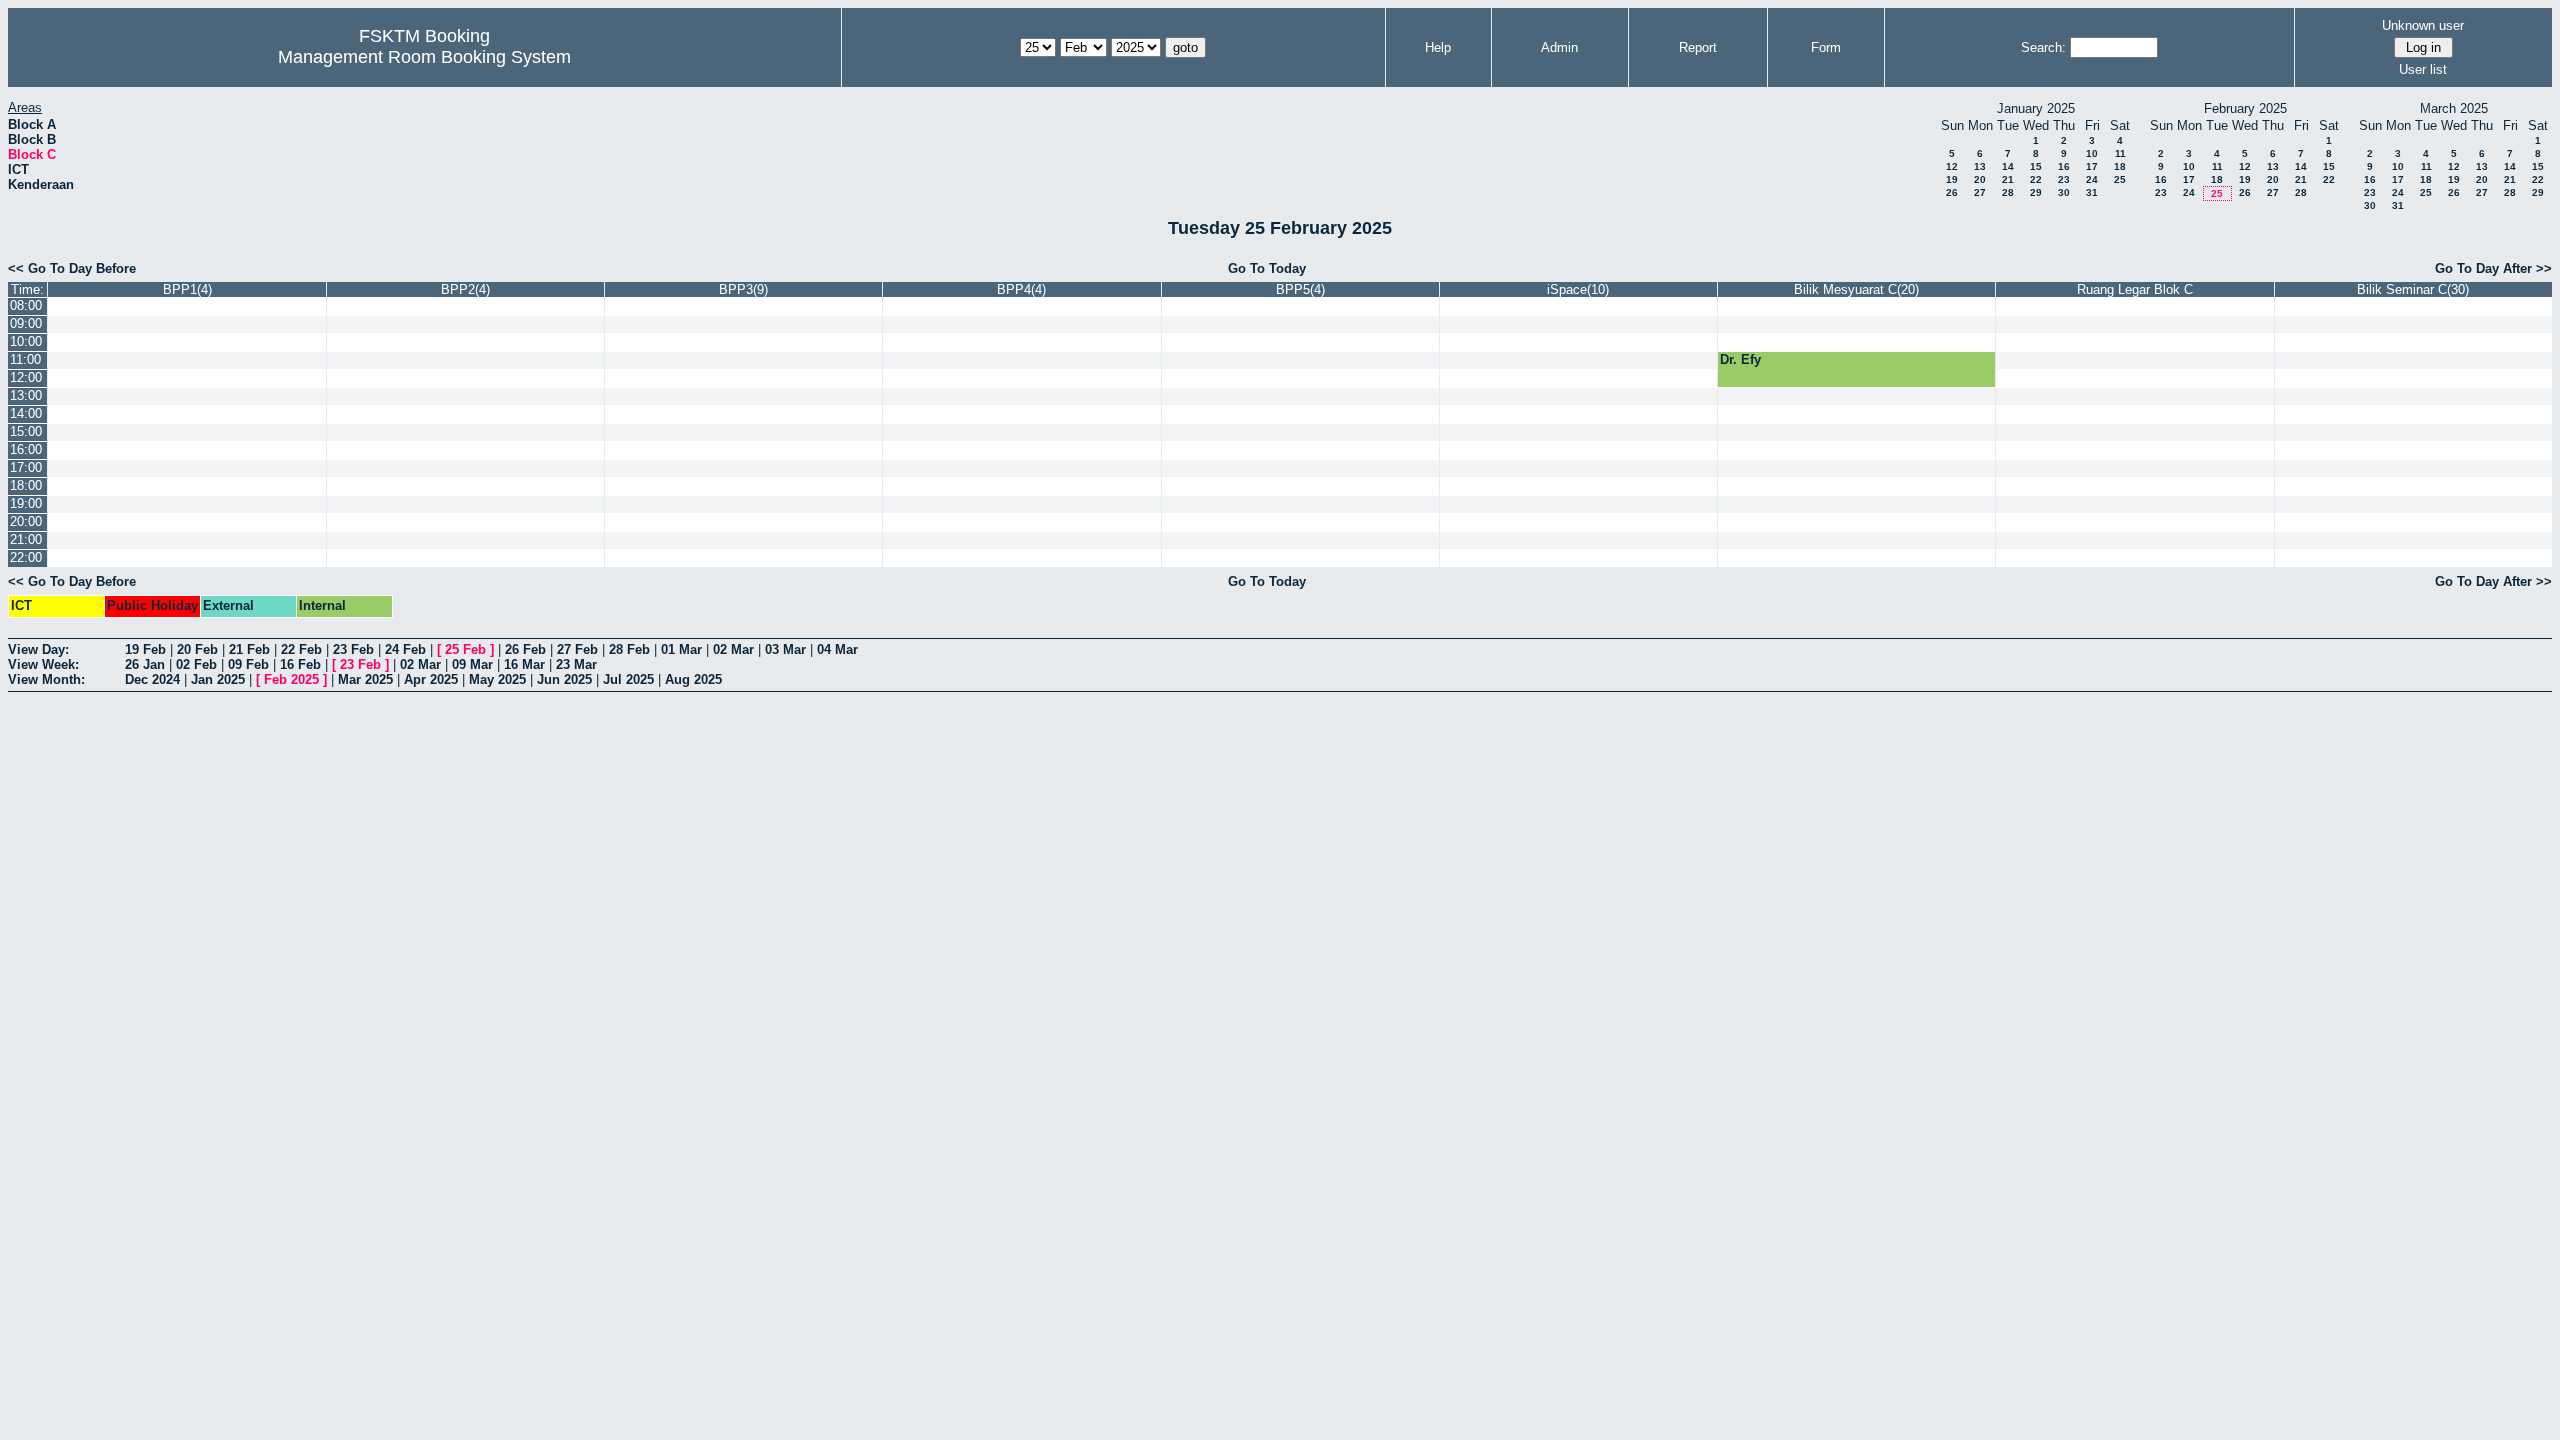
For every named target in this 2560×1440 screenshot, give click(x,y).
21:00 (26, 539)
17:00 (26, 467)
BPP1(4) (187, 289)
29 (2036, 192)
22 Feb (301, 649)
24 (2092, 179)
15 (2036, 166)
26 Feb (525, 649)
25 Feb (465, 649)
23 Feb (353, 649)
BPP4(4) (1021, 289)
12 (1952, 166)
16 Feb (300, 664)
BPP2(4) (465, 289)
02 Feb (196, 664)
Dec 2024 (152, 679)
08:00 (26, 305)
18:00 (26, 485)
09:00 (26, 323)
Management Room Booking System (424, 57)
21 (2008, 179)
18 (2120, 166)
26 (1952, 192)
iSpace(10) (1578, 289)
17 (2092, 166)
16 (2064, 166)
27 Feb (577, 649)
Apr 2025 (431, 679)
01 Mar (681, 649)
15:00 (26, 431)
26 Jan (145, 664)
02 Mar (733, 649)
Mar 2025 (365, 679)
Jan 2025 (218, 679)
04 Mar (837, 649)
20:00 (26, 521)
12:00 (26, 377)
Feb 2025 (291, 679)
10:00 (26, 341)
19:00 (26, 503)
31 (2092, 192)
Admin (1559, 47)
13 (1980, 166)
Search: (2043, 47)
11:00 (25, 359)
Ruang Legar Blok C (2135, 289)
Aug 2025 (693, 679)
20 (1980, 179)
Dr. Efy (1740, 359)
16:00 (26, 449)
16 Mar (524, 664)
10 (2092, 153)
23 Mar (576, 664)
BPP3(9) (743, 289)
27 (1980, 192)
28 (2008, 192)
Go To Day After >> (2493, 268)
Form (1826, 47)
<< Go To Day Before (72, 268)
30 (2064, 192)
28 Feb (629, 649)
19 (1952, 179)
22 (2036, 179)
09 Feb (248, 664)
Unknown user (2423, 25)
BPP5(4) (1300, 289)
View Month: (46, 679)
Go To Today (1267, 268)
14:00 (26, 413)
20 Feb (197, 649)
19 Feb (145, 649)
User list (2423, 69)
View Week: (43, 664)
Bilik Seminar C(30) (2413, 289)
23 (2064, 179)
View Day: (38, 649)
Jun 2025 (564, 679)
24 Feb (405, 649)
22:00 (26, 557)
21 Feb (249, 649)
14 (2008, 166)
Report (1698, 47)
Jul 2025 (628, 679)
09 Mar (472, 664)
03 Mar (785, 649)
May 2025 (497, 679)
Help (1438, 47)
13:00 (26, 395)
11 (2120, 153)
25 (2120, 179)
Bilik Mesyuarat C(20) (1856, 289)
